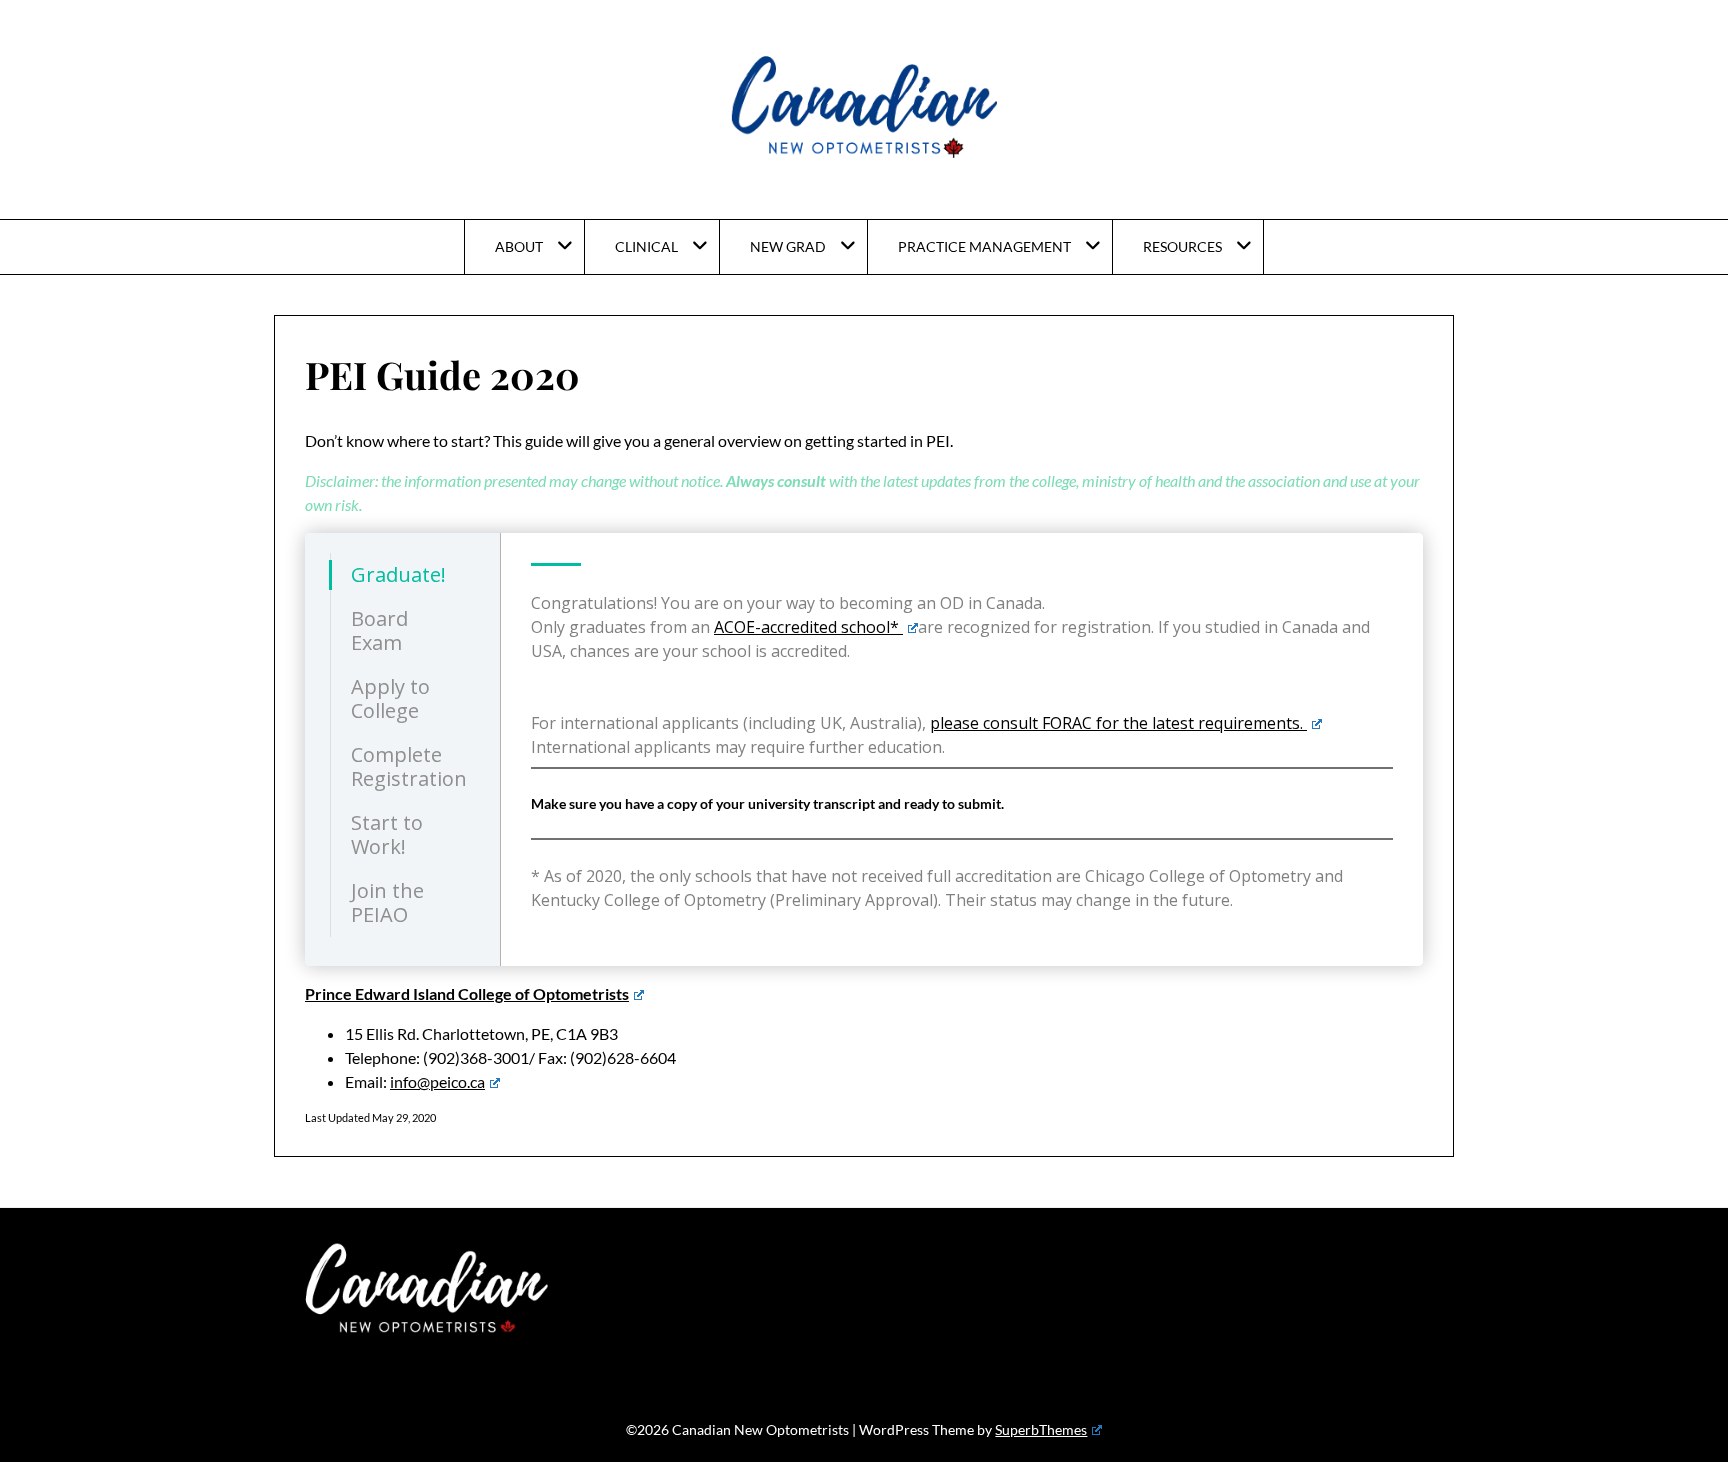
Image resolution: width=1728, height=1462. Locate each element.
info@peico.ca (437, 1081)
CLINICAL (646, 246)
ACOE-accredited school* (808, 627)
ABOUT (519, 246)
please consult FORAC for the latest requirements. (1118, 723)
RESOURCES (1182, 246)
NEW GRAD (788, 246)
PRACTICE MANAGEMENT (984, 246)
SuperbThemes (1041, 1429)
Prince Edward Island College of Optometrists (467, 993)
